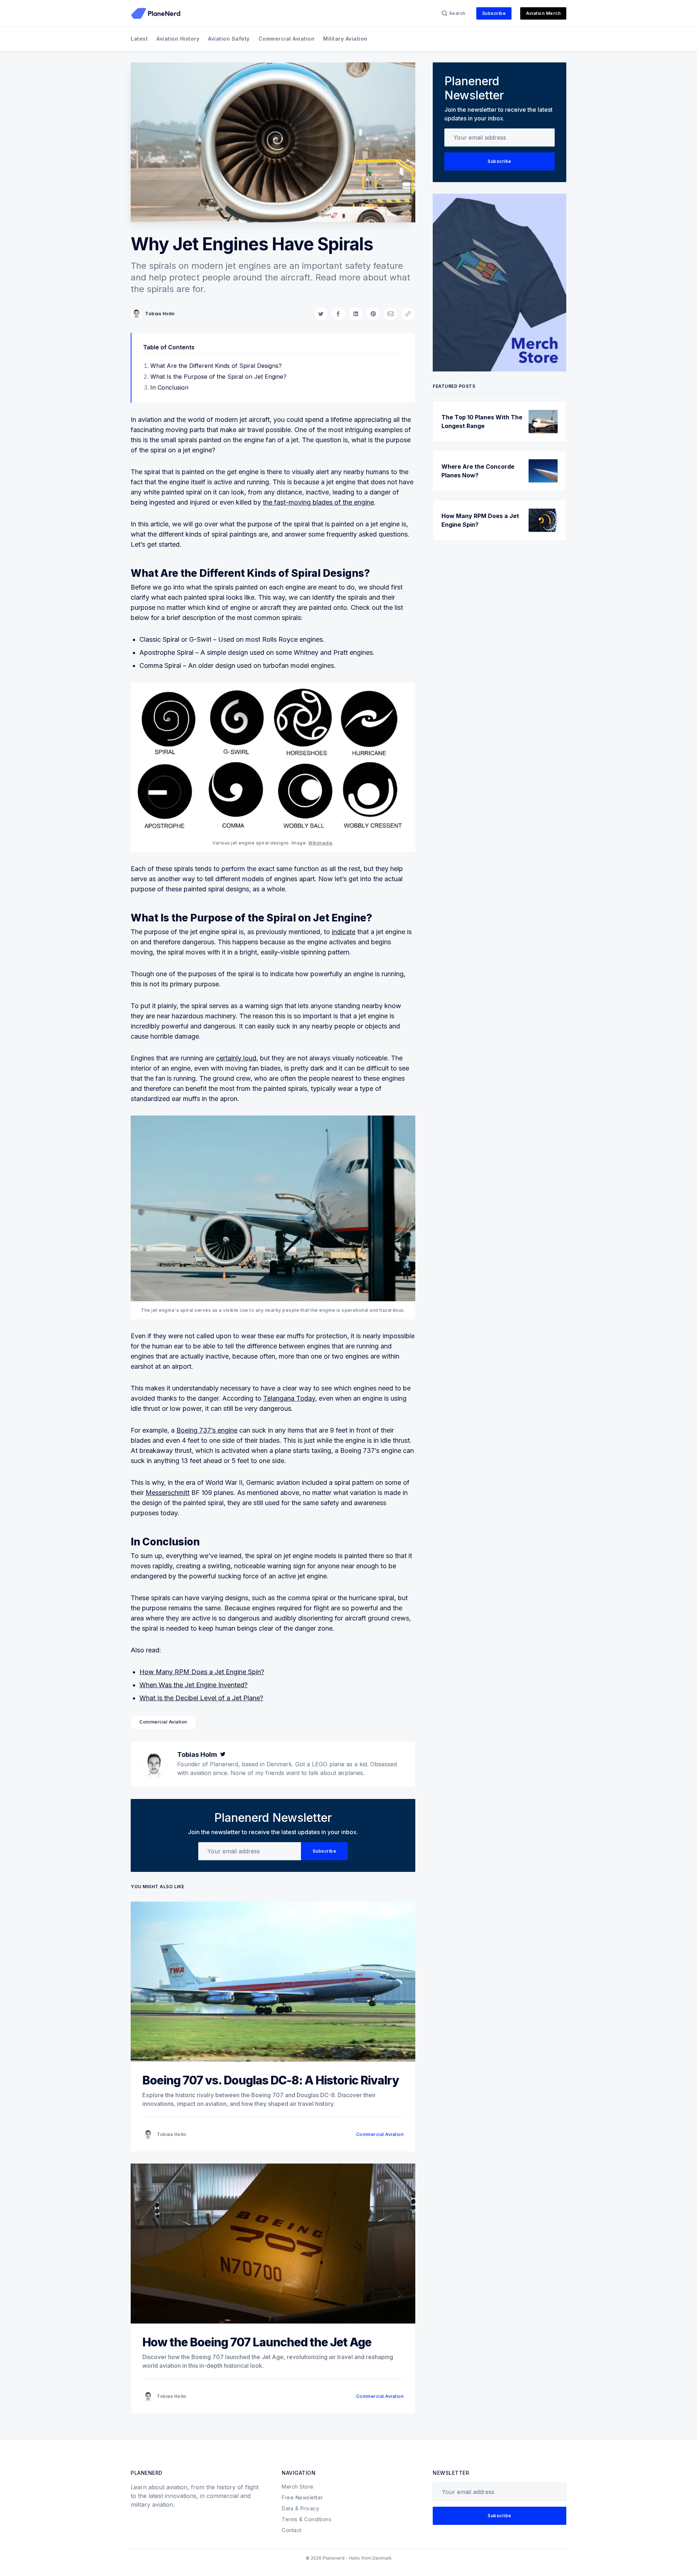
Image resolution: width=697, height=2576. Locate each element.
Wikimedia (320, 843)
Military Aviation (345, 39)
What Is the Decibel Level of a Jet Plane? (201, 1698)
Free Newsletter (302, 2497)
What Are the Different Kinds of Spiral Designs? (216, 366)
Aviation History (178, 39)
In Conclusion (169, 387)
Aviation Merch (543, 13)
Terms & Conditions (307, 2519)
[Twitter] (223, 1755)
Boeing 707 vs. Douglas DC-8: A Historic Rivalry (271, 2080)
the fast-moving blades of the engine (318, 502)
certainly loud (236, 1058)
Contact (292, 2530)
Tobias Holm (160, 314)
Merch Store (298, 2487)
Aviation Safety (229, 39)
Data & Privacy (300, 2508)
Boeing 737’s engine (207, 1430)
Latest (139, 39)
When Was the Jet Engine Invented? (193, 1685)
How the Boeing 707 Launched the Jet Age (257, 2342)
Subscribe (494, 13)
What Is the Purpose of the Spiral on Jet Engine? (218, 377)
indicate (344, 932)
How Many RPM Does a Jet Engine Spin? (202, 1672)
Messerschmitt (168, 1493)
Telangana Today (289, 1398)
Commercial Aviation (287, 39)
